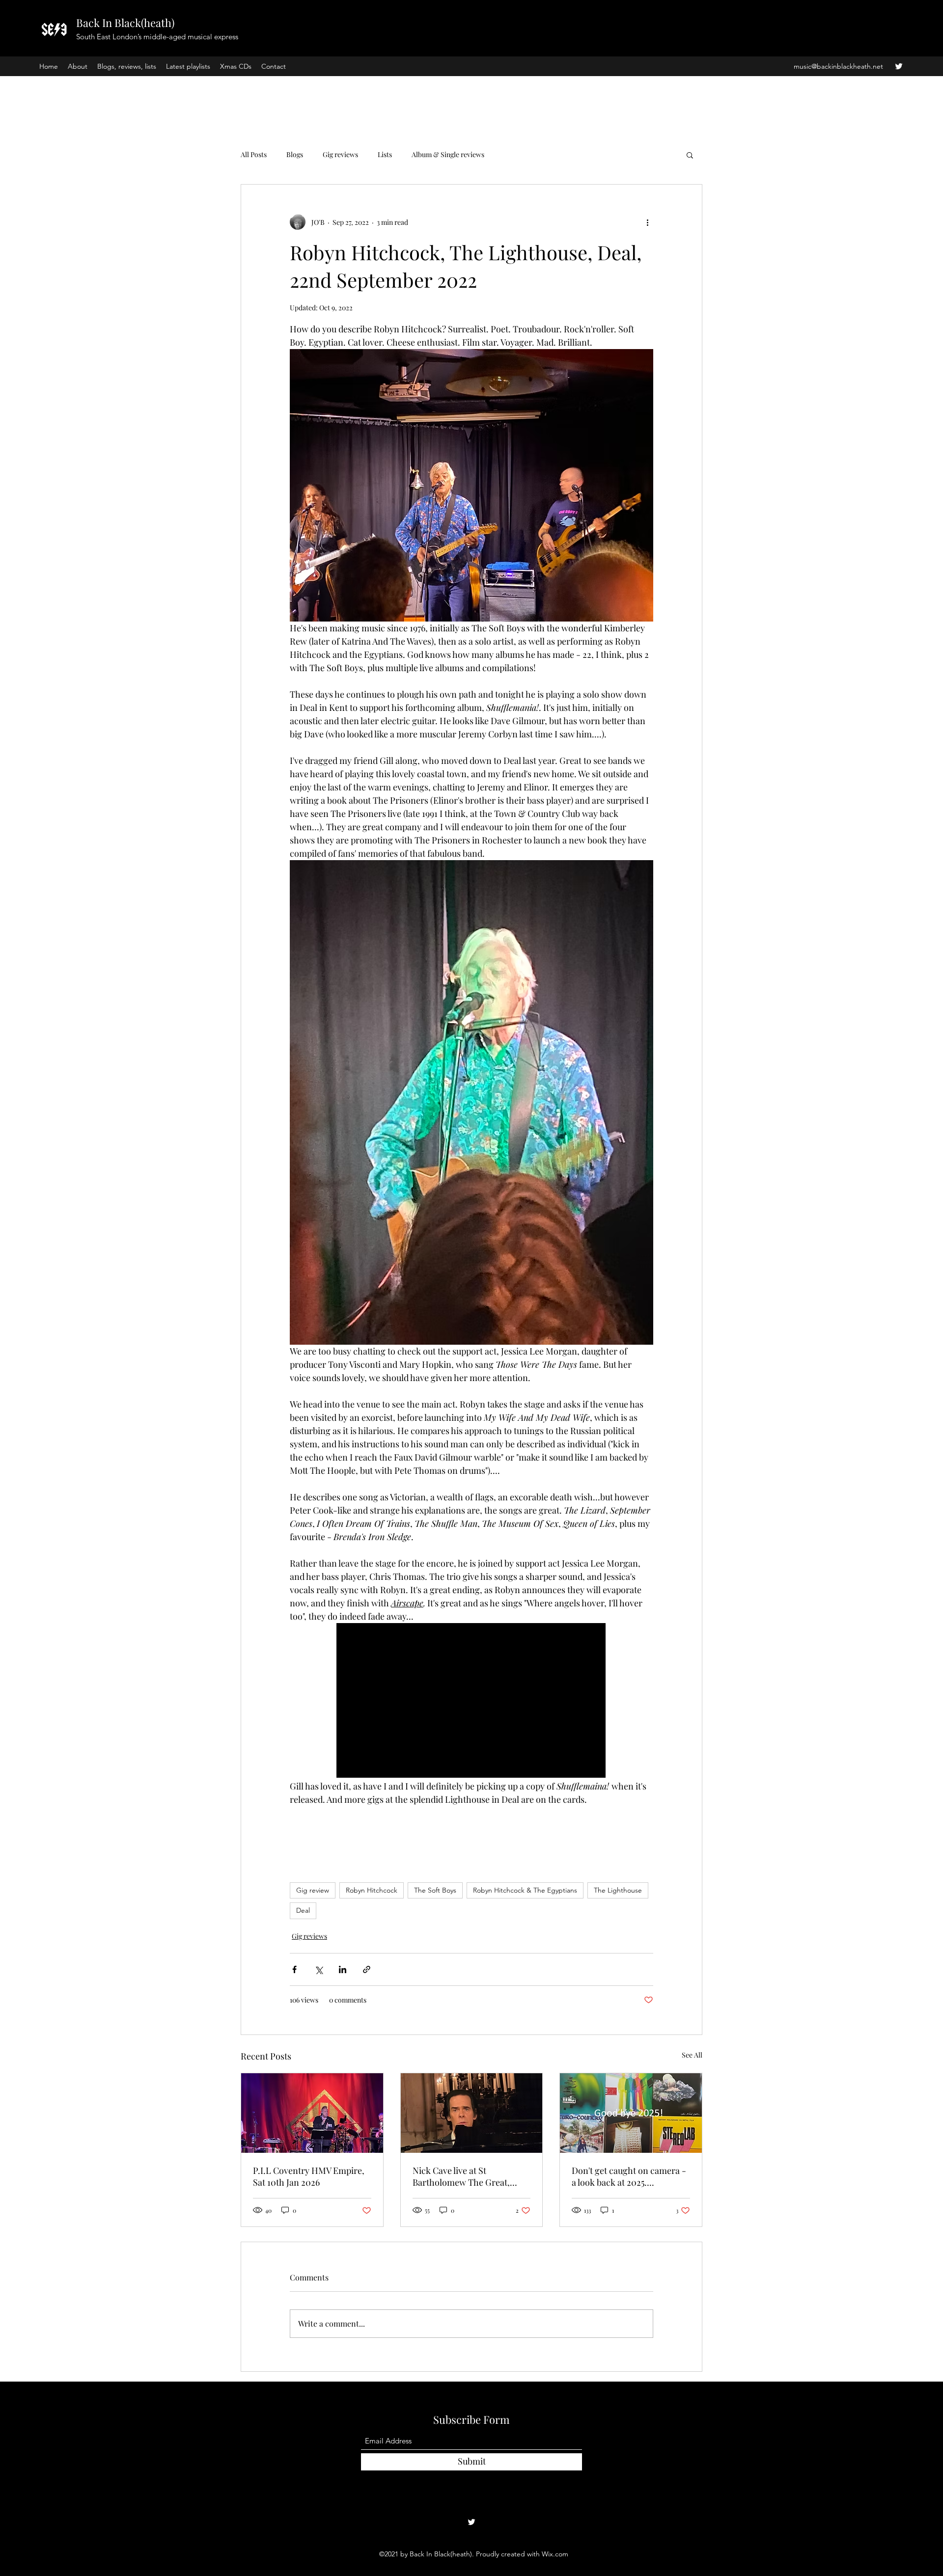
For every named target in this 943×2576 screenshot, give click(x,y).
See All (692, 2055)
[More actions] (647, 222)
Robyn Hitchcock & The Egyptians (525, 1890)
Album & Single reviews (448, 154)
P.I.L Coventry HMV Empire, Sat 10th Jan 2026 (309, 2176)
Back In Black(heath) (125, 23)
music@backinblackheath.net (838, 66)
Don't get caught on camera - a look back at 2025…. (629, 2176)
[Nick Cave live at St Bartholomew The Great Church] (472, 2113)
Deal (303, 1910)
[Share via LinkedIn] (343, 1969)
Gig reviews (340, 154)
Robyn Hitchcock (372, 1890)
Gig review (313, 1890)
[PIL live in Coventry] (312, 2113)
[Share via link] (367, 1969)
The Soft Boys (435, 1890)
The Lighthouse (618, 1890)
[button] (690, 155)
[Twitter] (899, 66)
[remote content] (471, 1701)
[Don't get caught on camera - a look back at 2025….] (631, 2113)
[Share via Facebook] (294, 1969)
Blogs (295, 154)
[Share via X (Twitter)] (319, 1969)
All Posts (254, 154)
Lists (385, 154)
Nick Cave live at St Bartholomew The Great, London (461, 2176)
